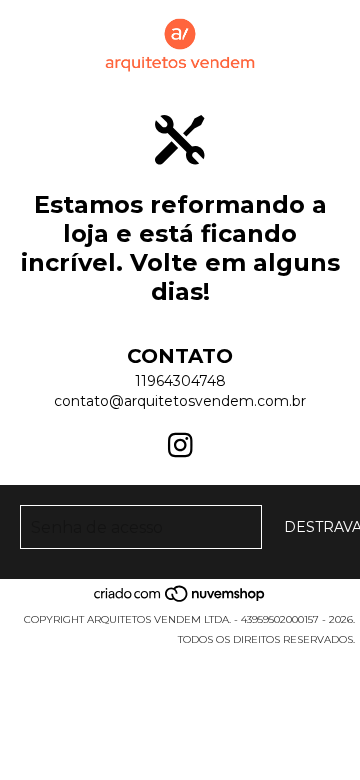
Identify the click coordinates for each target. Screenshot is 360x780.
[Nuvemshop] (180, 599)
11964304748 (180, 381)
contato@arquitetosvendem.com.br (180, 401)
